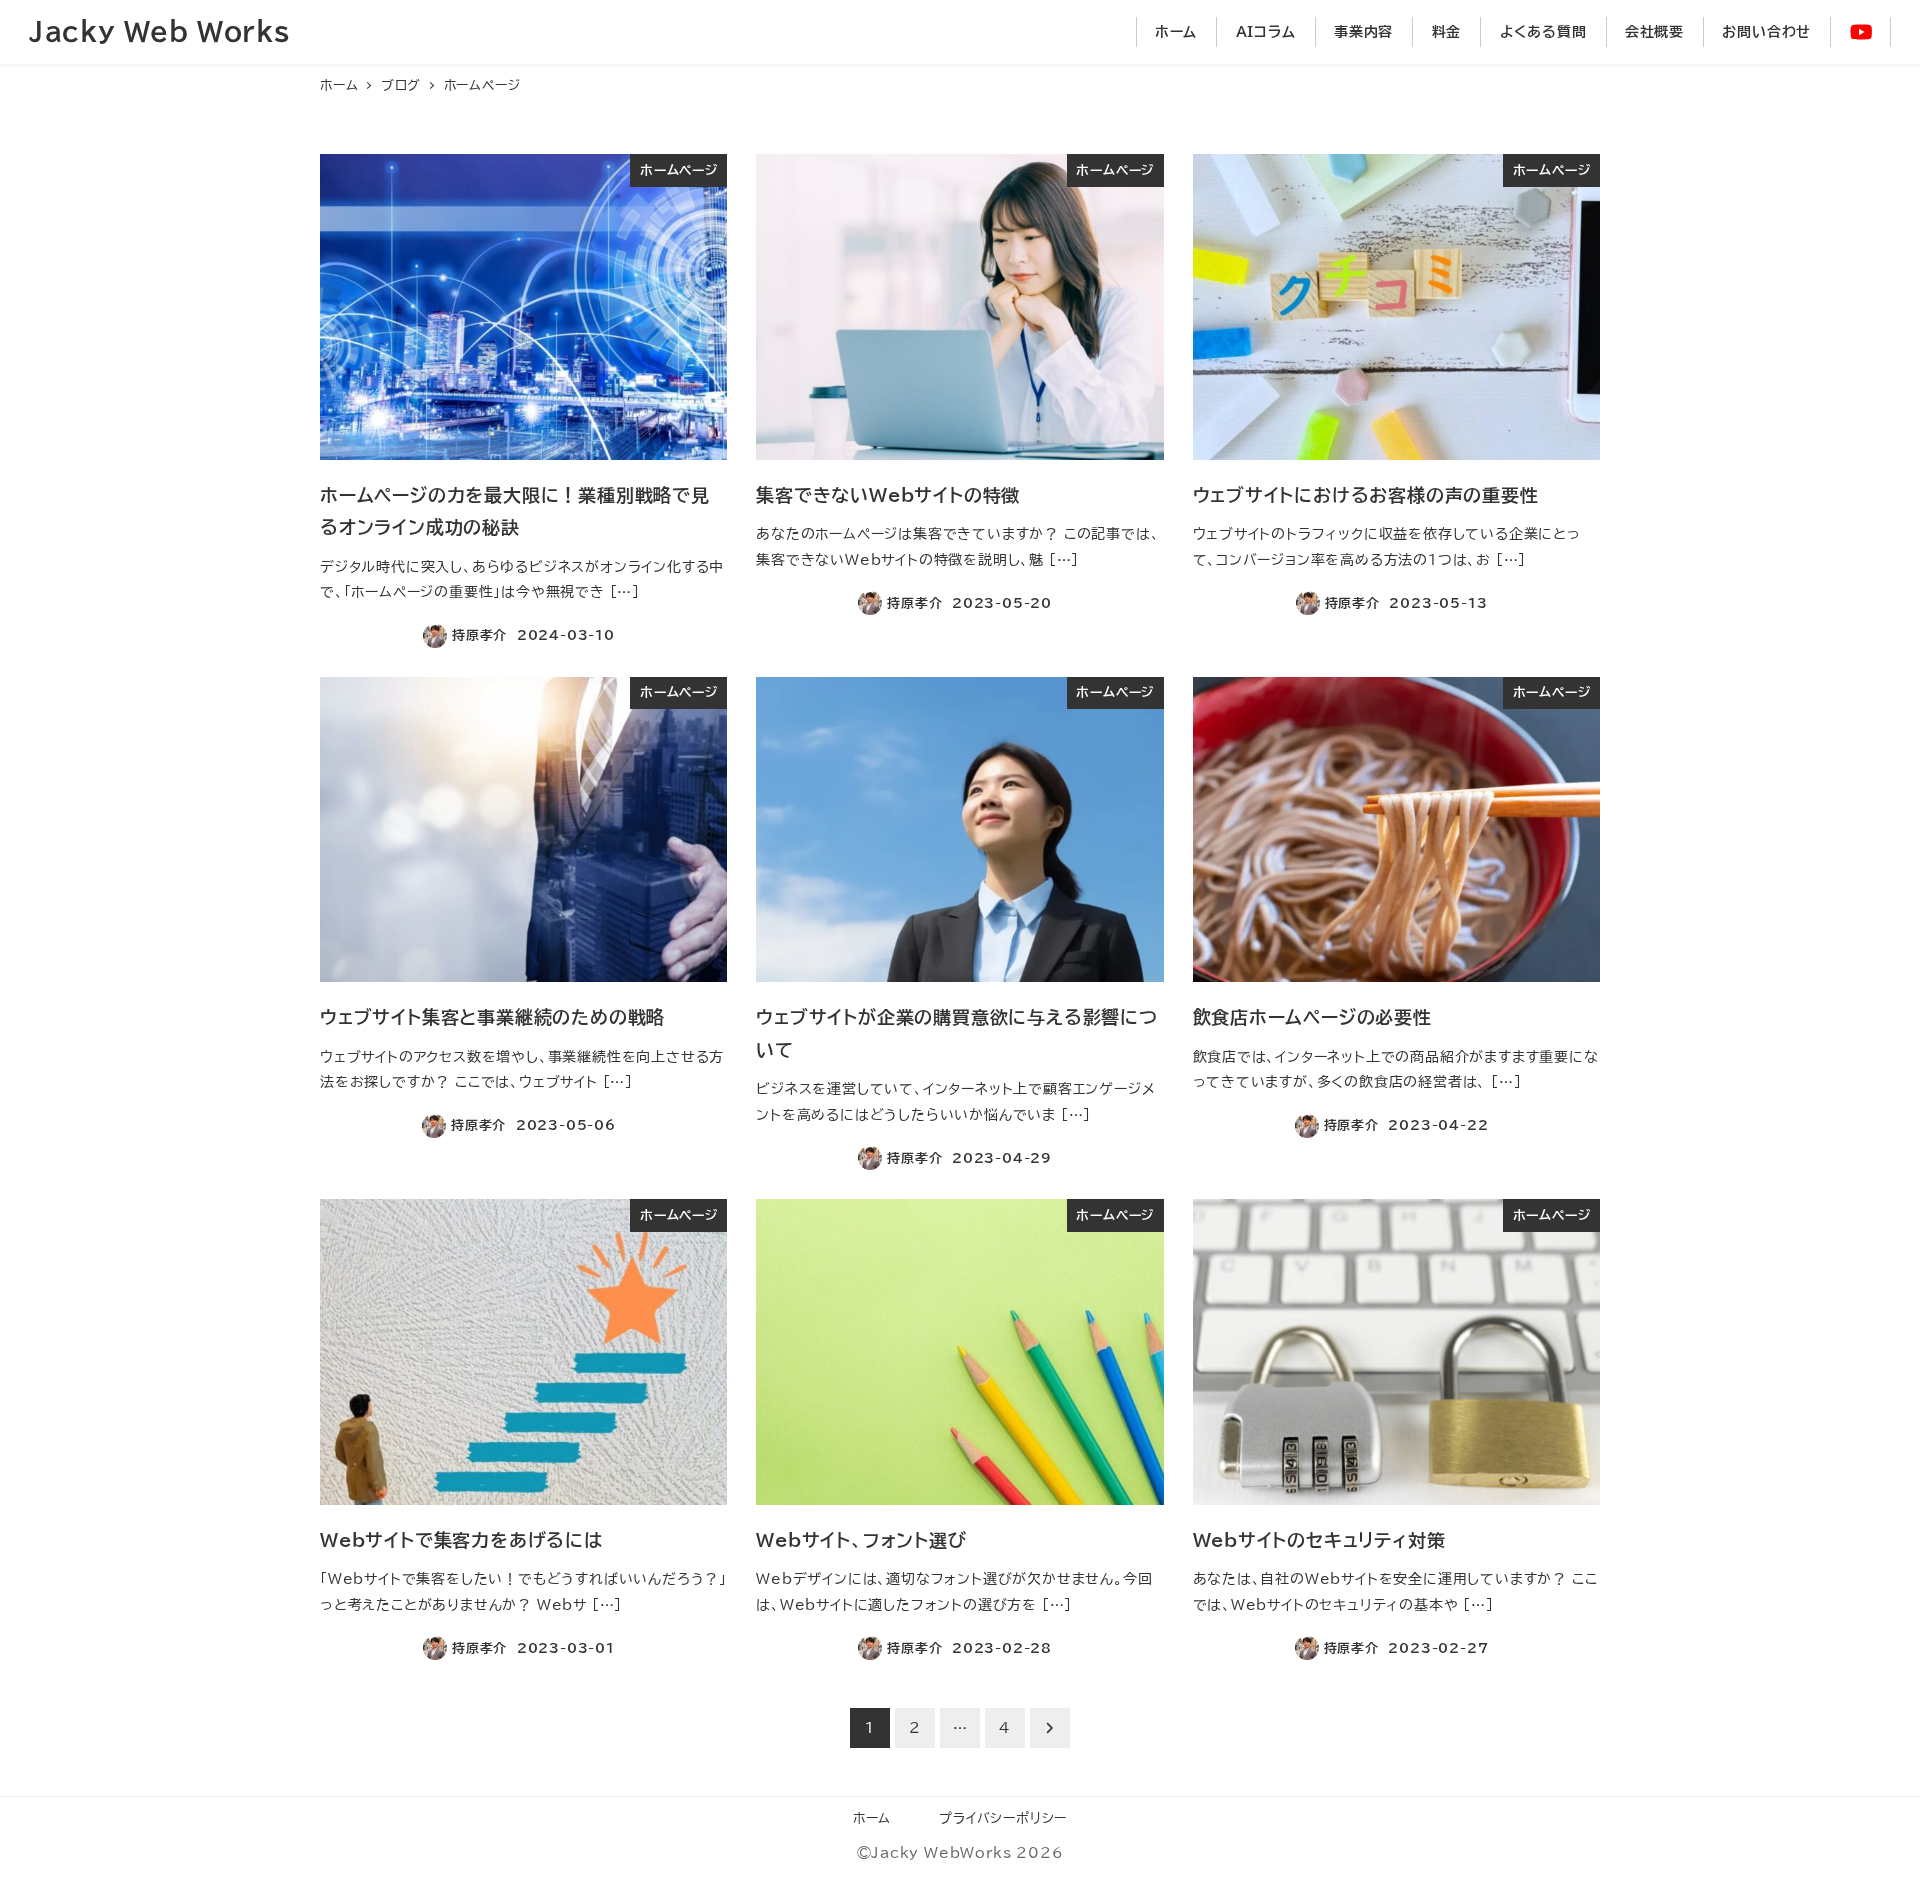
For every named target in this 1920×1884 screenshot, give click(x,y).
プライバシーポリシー (1003, 1818)
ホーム (872, 1818)
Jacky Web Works (159, 31)
